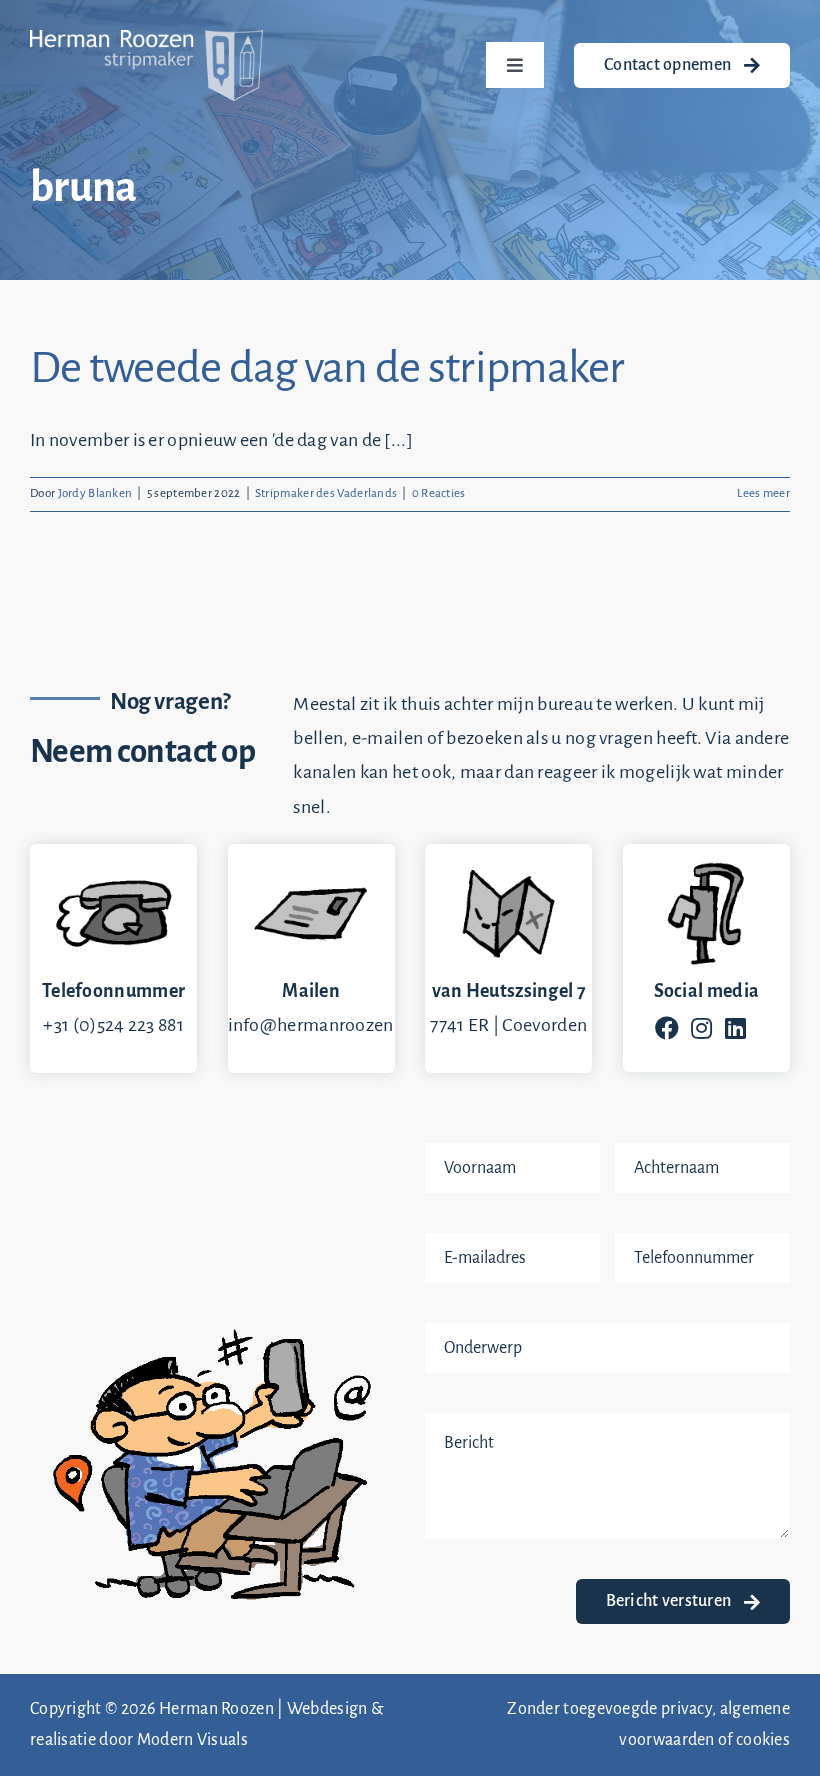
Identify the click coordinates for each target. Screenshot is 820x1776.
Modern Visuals (192, 1740)
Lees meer (763, 493)
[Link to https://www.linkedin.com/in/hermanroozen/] (735, 1028)
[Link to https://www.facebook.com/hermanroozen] (667, 1028)
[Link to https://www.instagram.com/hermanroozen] (701, 1028)
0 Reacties (439, 493)
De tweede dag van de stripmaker (327, 368)
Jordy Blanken (95, 493)
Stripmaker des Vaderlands (326, 493)
